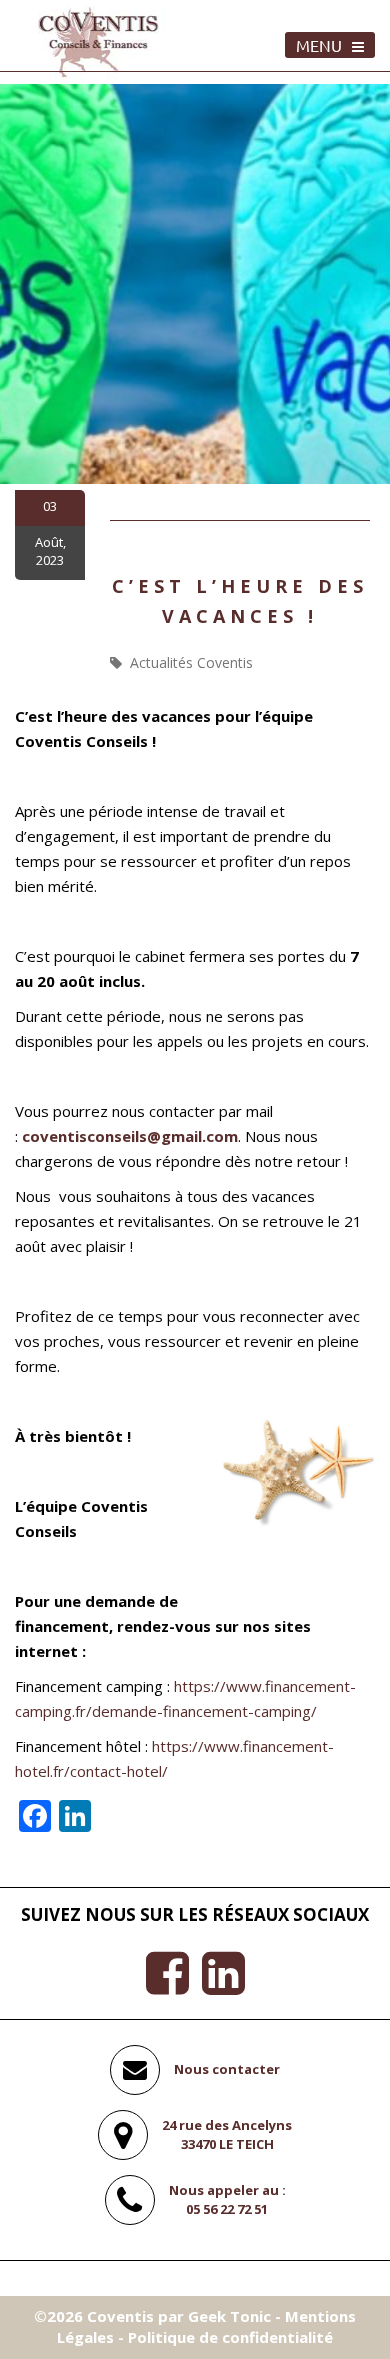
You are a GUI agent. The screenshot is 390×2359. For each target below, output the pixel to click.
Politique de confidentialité (230, 2337)
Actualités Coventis (191, 662)
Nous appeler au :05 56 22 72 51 (227, 2199)
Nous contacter (227, 2069)
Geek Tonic (229, 2316)
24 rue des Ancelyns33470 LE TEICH (227, 2134)
